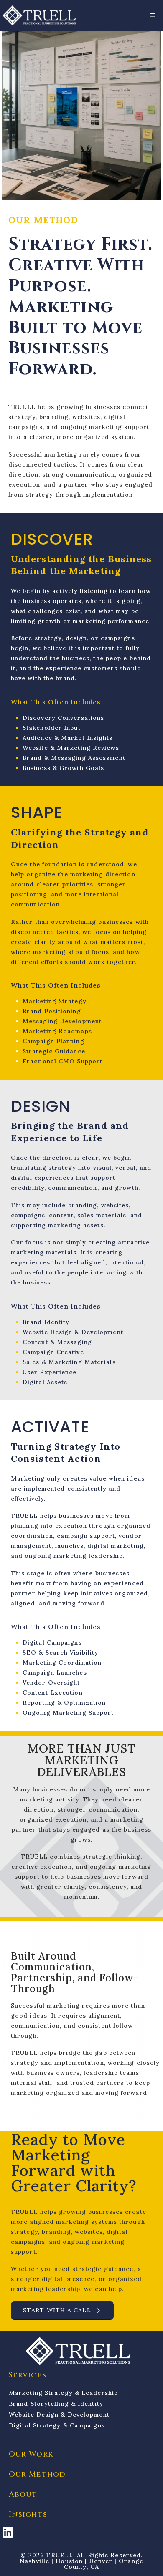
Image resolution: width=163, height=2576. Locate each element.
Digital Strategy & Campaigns (57, 2425)
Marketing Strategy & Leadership (63, 2393)
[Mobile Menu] (153, 15)
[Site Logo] (39, 15)
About (23, 2494)
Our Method (37, 2474)
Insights (28, 2514)
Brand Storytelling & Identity (56, 2404)
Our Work (31, 2454)
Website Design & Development (59, 2415)
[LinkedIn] (8, 2532)
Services (28, 2375)
